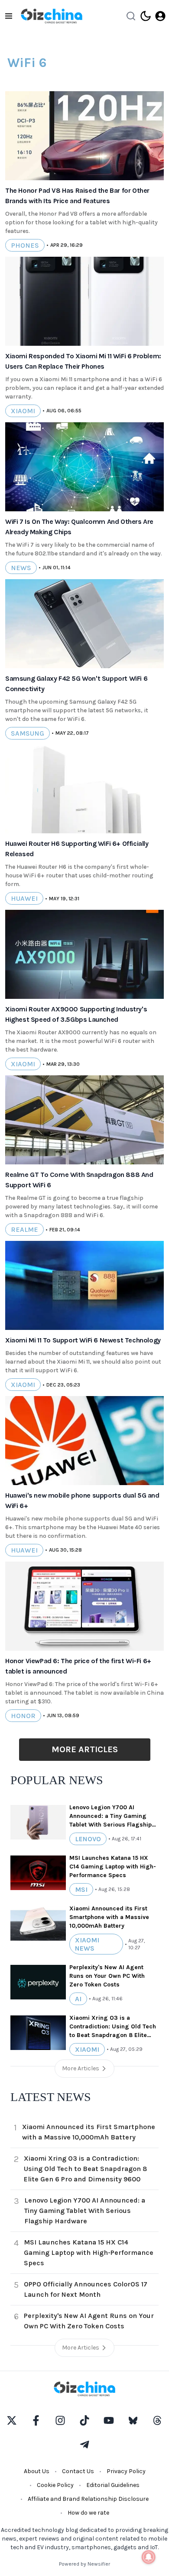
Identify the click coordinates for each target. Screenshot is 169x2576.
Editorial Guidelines (113, 2485)
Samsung (28, 733)
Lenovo (88, 1839)
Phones (25, 245)
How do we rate (88, 2513)
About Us (37, 2471)
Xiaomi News (87, 1944)
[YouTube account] (109, 2420)
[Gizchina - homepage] (52, 16)
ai (78, 1999)
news (21, 568)
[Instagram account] (60, 2420)
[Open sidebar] (9, 16)
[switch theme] (146, 16)
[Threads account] (157, 2420)
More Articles (85, 1749)
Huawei (24, 898)
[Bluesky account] (133, 2420)
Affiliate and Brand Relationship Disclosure (88, 2499)
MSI (81, 1889)
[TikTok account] (84, 2420)
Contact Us (78, 2471)
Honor (23, 1716)
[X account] (12, 2420)
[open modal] (160, 16)
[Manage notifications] (149, 2557)
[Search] (131, 16)
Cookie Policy (55, 2485)
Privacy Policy (126, 2471)
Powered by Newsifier (84, 2564)
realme (24, 1229)
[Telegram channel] (84, 2445)
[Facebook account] (36, 2420)
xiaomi (23, 411)
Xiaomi (87, 2049)
